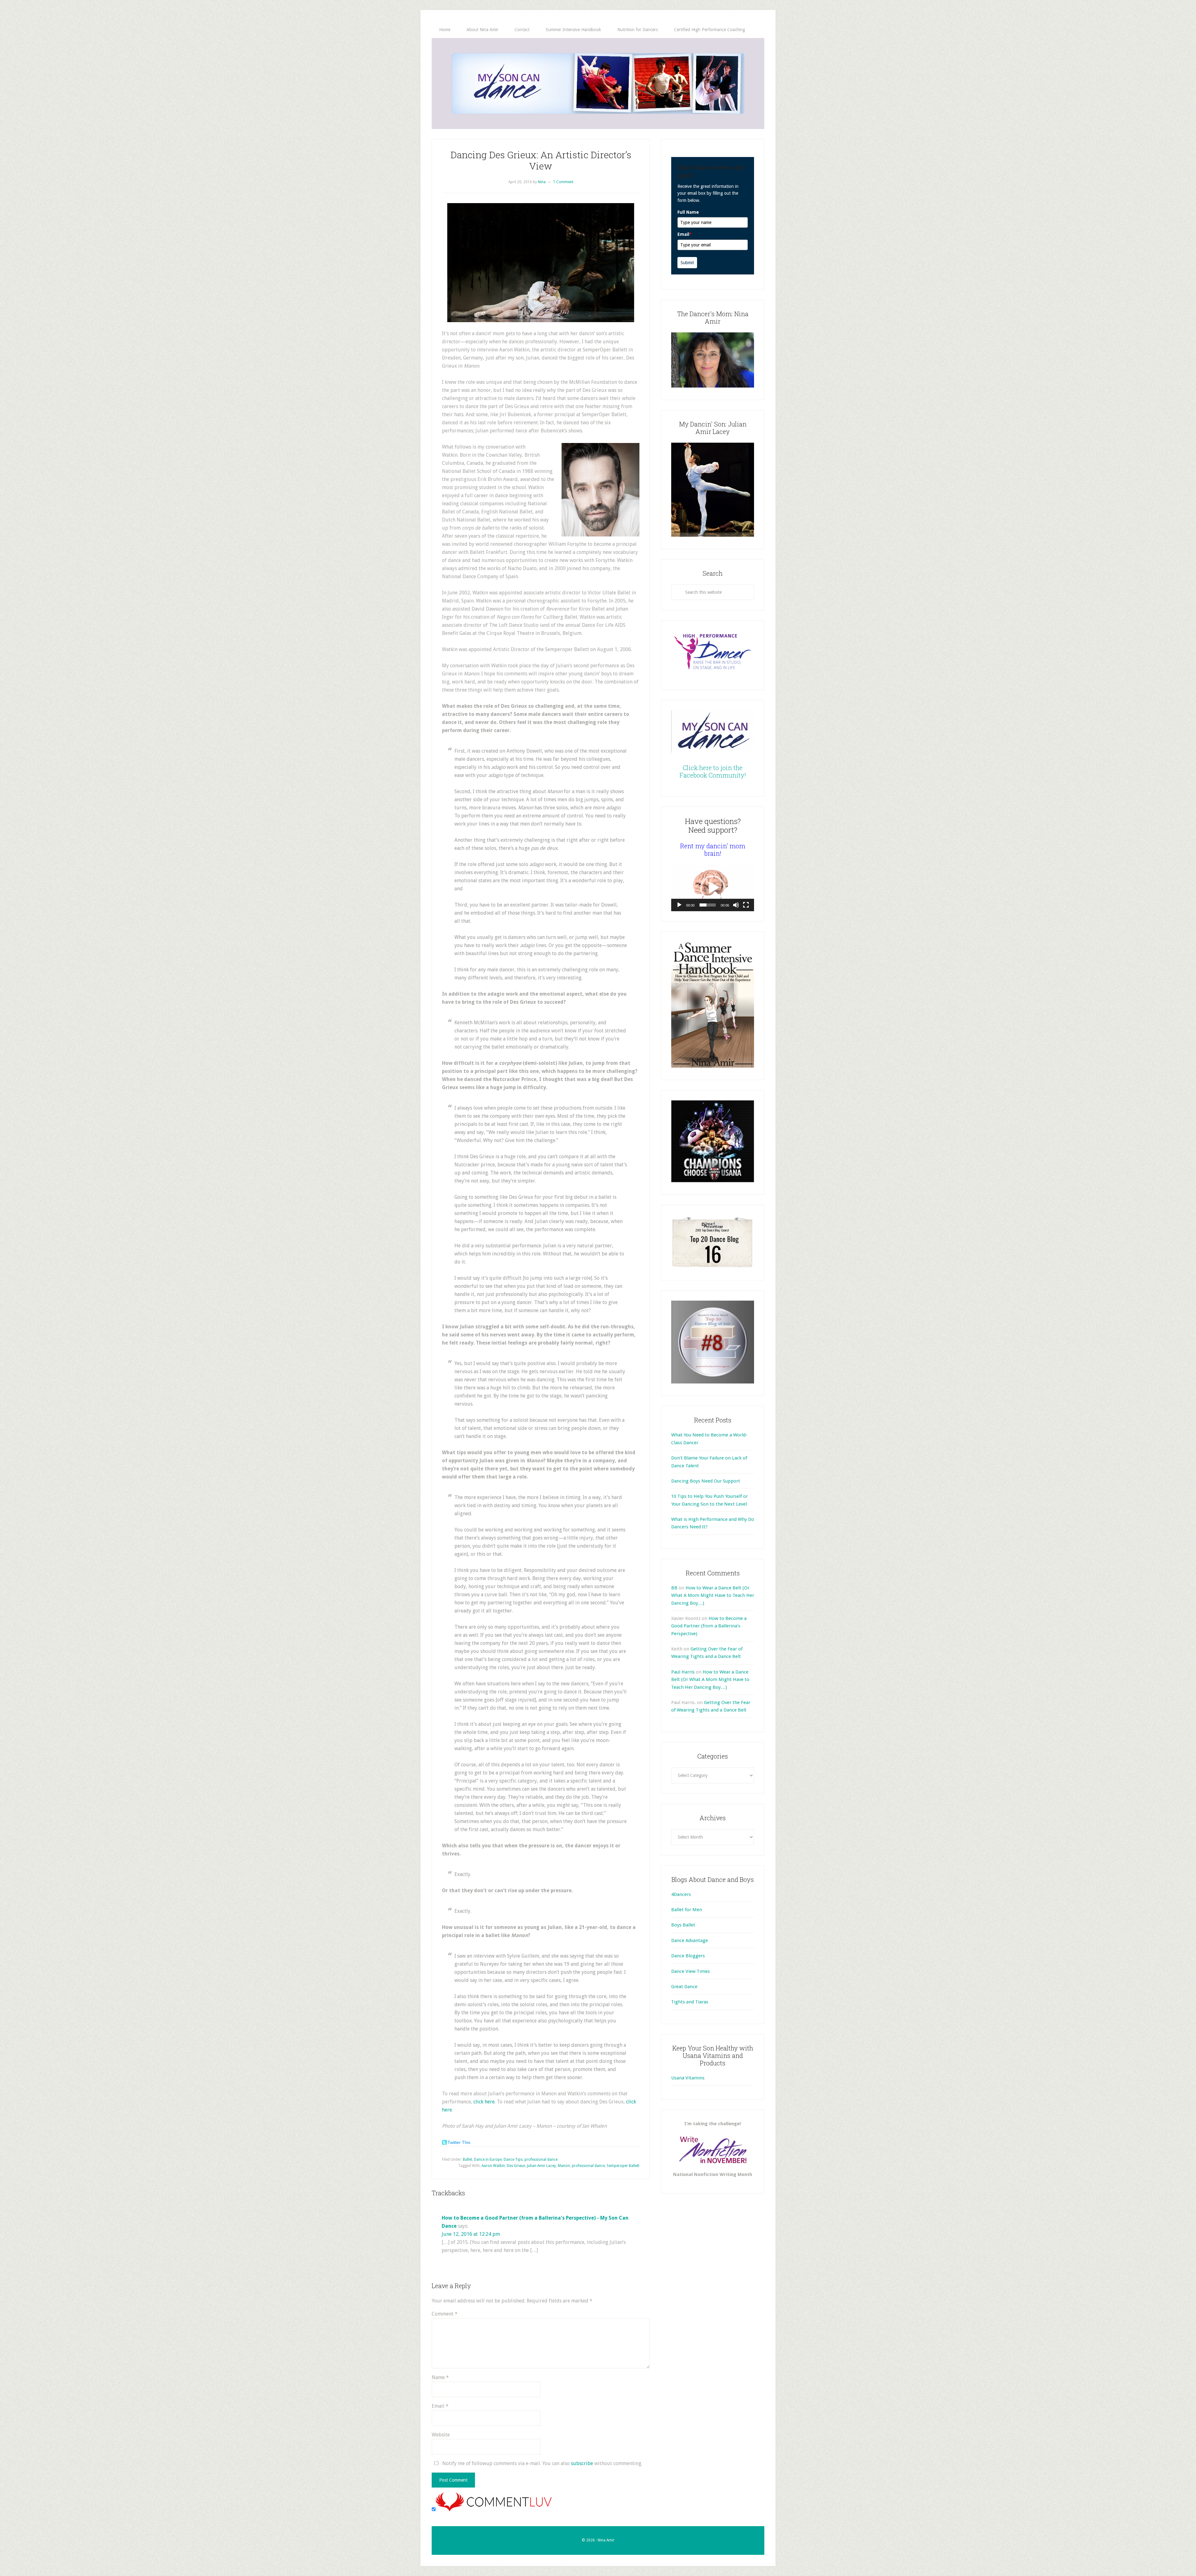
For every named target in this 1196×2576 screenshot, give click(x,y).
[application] (713, 888)
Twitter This (459, 2142)
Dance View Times (691, 1971)
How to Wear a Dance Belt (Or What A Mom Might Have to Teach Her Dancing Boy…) (713, 1595)
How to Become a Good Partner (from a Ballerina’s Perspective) (709, 1626)
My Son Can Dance (598, 83)
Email (440, 2406)
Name (440, 2377)
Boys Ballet (683, 1925)
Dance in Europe (488, 2159)
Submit (687, 263)
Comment (445, 2314)
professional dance (541, 2159)
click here (484, 2102)
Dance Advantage (690, 1940)
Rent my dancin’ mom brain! (713, 850)
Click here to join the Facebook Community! (713, 771)
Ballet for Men (687, 1910)
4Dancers (681, 1894)
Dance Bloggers (688, 1956)
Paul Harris (683, 1672)
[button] (713, 888)
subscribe (582, 2463)
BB (674, 1588)
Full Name (688, 212)
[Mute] (736, 905)
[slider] (708, 905)
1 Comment (563, 182)
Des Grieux (516, 2166)
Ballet (467, 2159)
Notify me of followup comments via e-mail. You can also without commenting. (542, 2463)
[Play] (679, 905)
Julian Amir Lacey (541, 2166)
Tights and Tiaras (690, 2002)
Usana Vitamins (688, 2078)
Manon (564, 2166)
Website (441, 2435)
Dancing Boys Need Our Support (706, 1481)
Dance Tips (513, 2159)
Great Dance (684, 1987)
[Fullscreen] (746, 905)
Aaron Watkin (493, 2166)
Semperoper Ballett (623, 2166)
